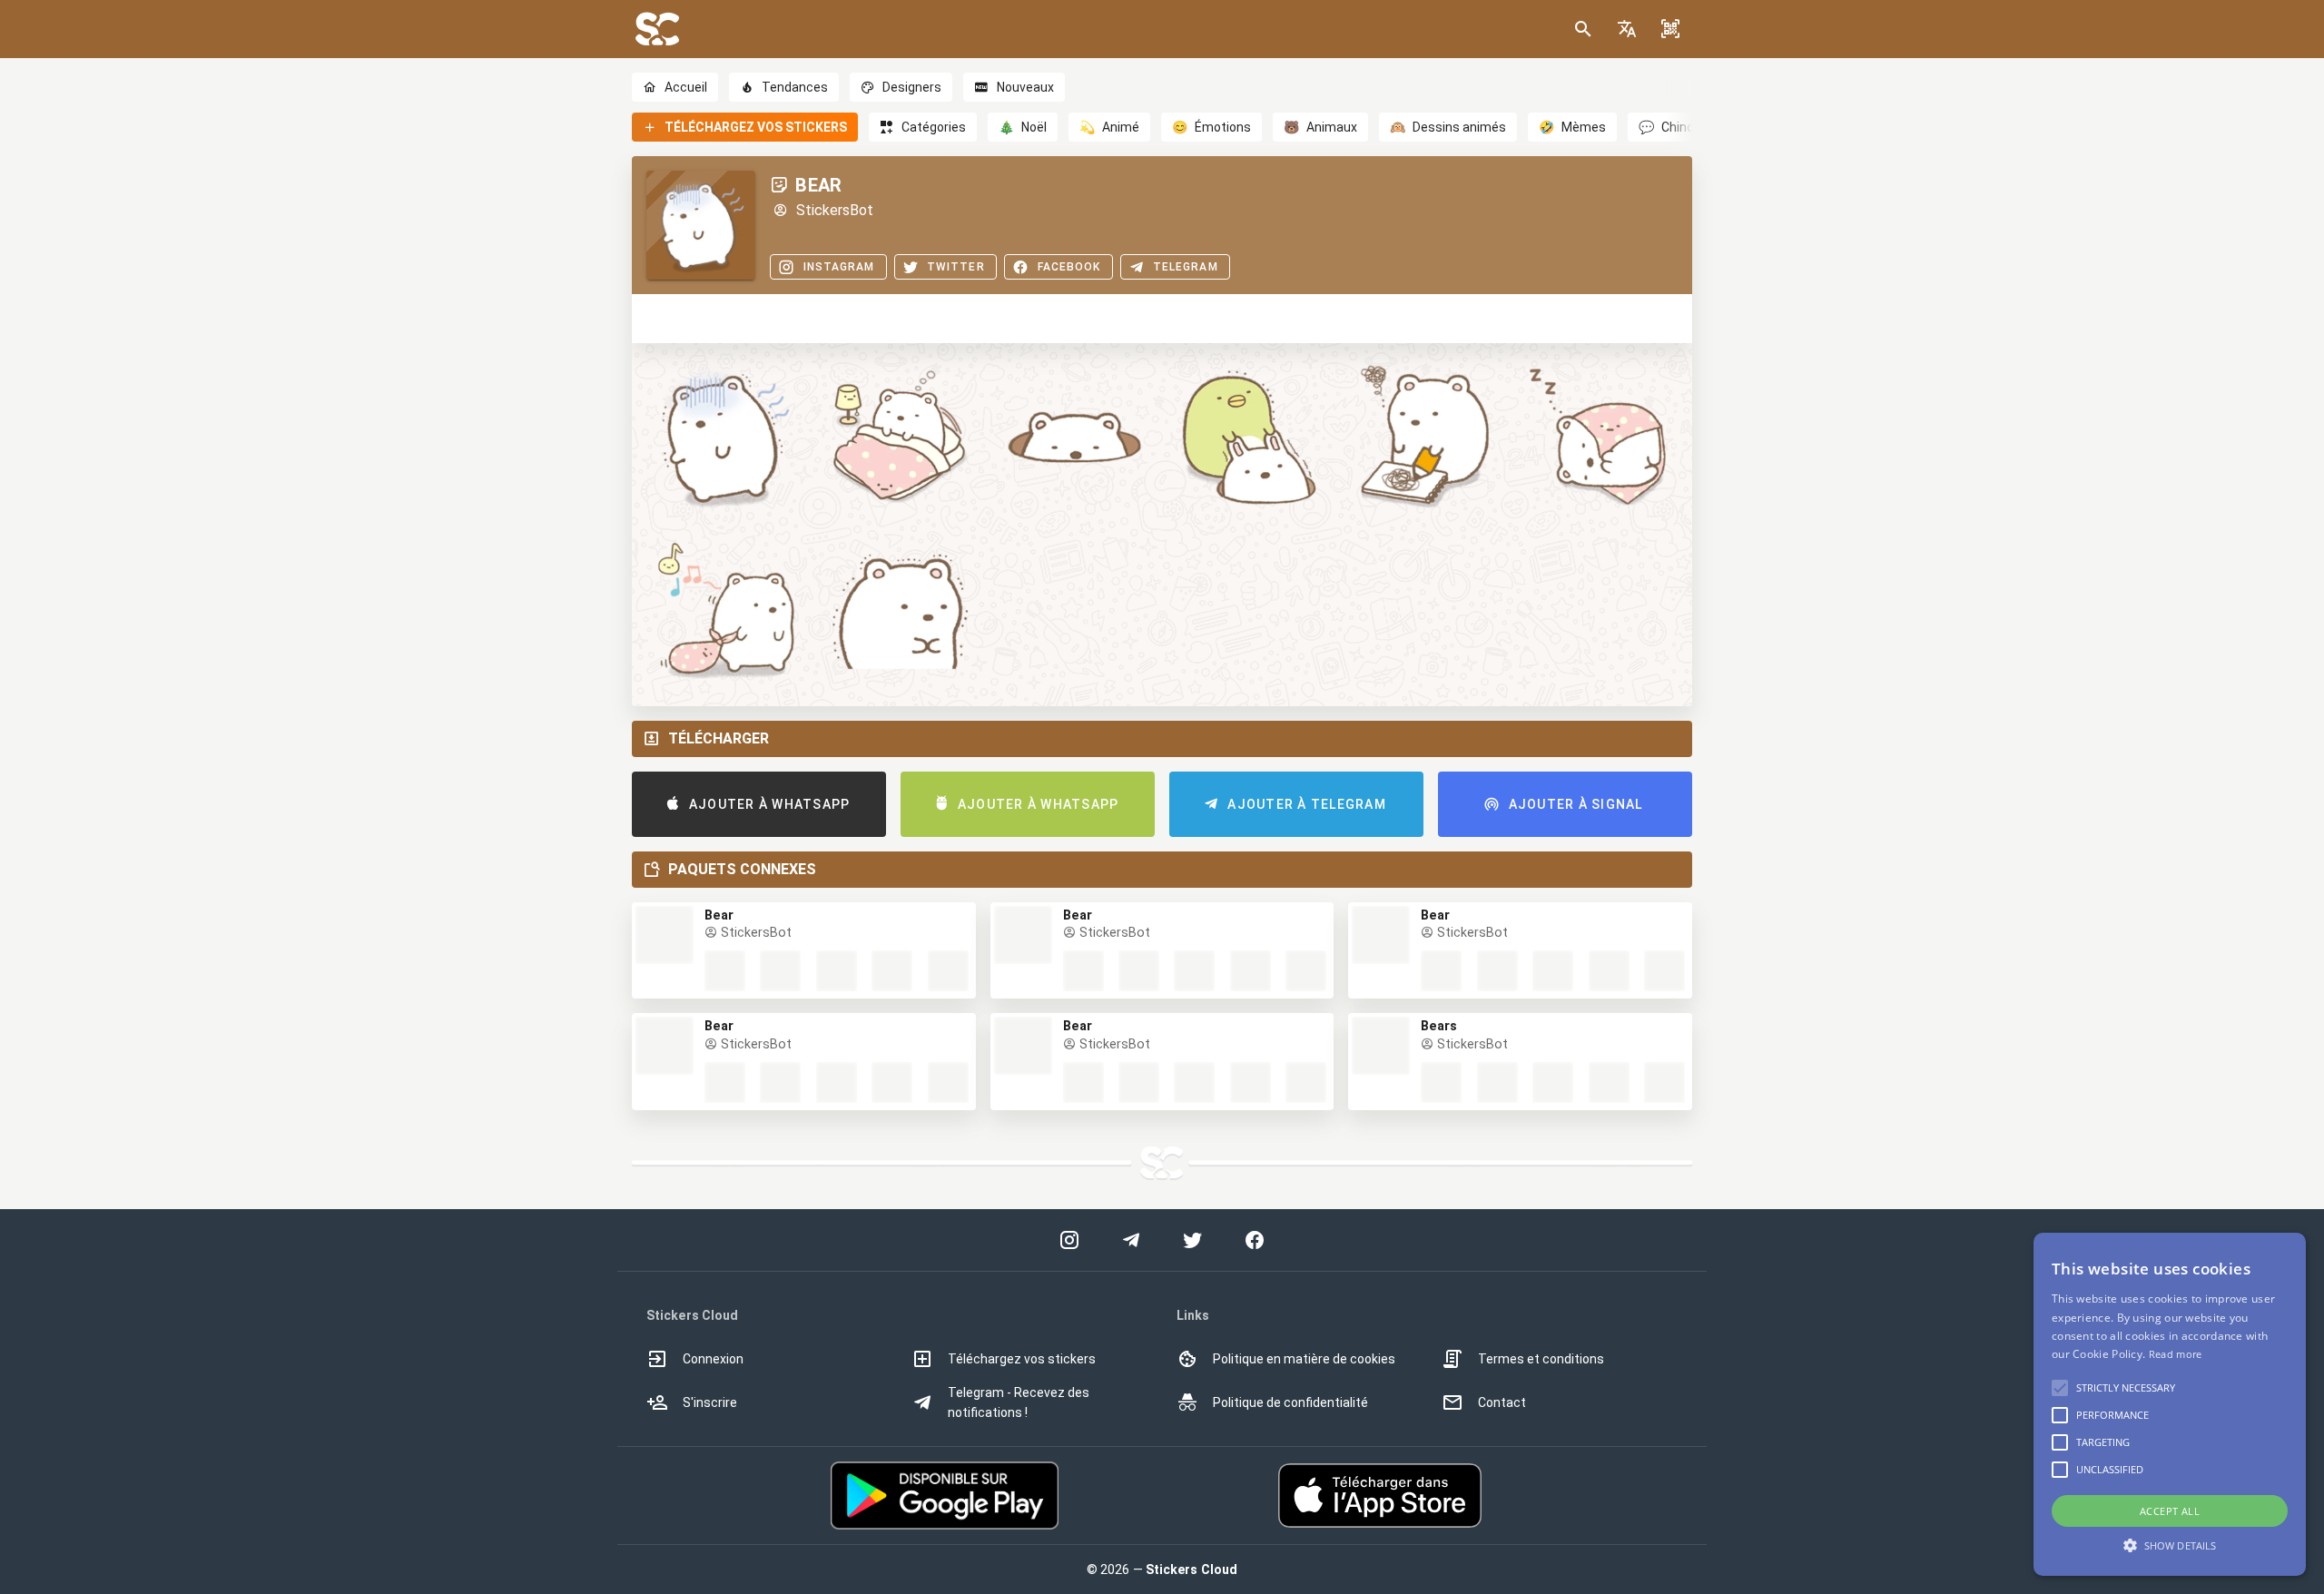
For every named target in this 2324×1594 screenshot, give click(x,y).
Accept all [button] (2170, 1511)
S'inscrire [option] (710, 1402)
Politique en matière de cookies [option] (1304, 1359)
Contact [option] (1502, 1402)
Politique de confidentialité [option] (1290, 1402)
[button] (1627, 29)
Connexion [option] (713, 1359)
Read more (2176, 1354)
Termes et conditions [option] (1541, 1359)
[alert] (2170, 1404)
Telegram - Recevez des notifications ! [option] (1019, 1402)
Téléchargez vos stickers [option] (1022, 1359)
